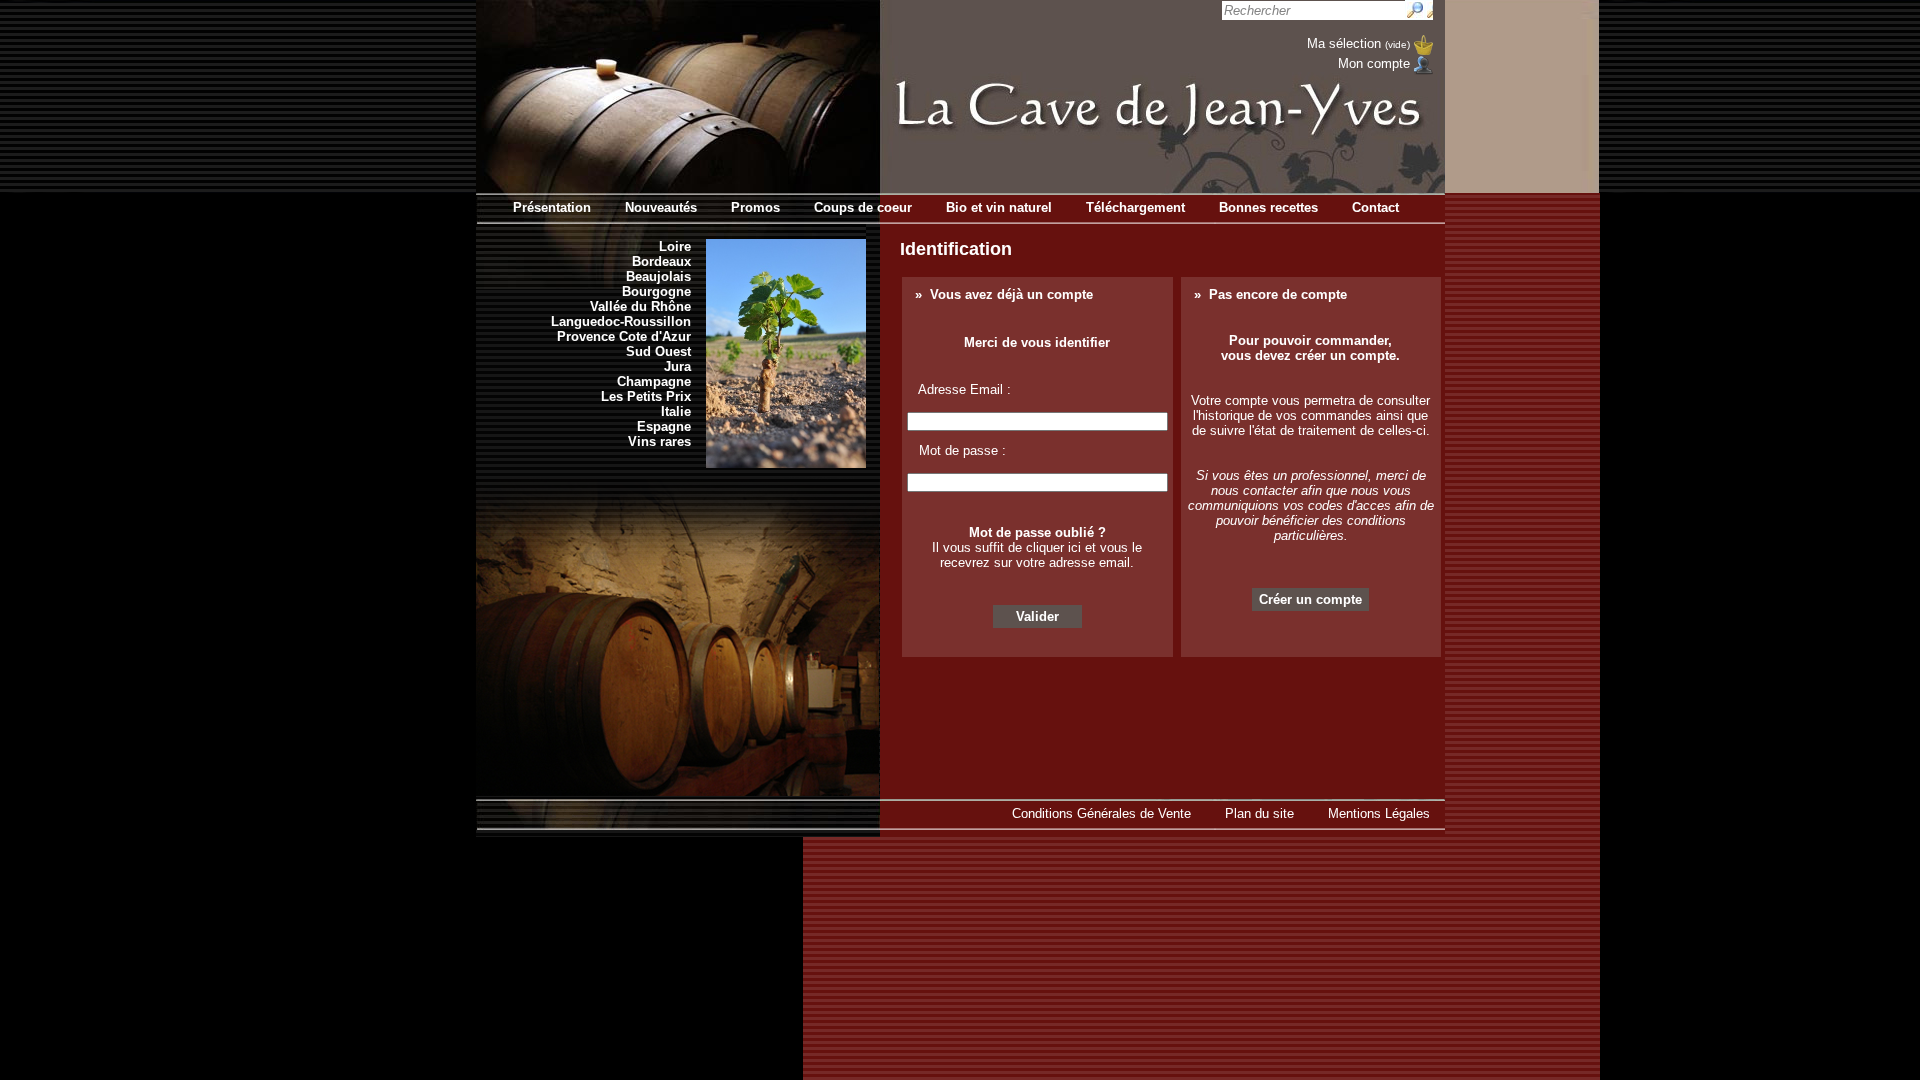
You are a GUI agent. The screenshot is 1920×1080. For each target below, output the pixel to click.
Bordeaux (661, 261)
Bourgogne (656, 291)
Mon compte (1374, 63)
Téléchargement (1135, 207)
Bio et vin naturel (999, 207)
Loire (675, 246)
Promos (755, 207)
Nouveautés (661, 207)
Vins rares (659, 441)
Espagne (664, 426)
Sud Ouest (658, 351)
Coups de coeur (863, 207)
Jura (677, 366)
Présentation (552, 207)
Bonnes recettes (1268, 207)
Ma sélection (1358, 43)
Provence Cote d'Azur (624, 336)
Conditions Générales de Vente (1101, 813)
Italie (676, 411)
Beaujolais (658, 276)
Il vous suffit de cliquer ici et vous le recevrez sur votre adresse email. (1037, 555)
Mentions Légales (1379, 813)
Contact (1375, 207)
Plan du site (1259, 813)
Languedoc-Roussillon (621, 321)
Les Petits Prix (646, 396)
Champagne (654, 381)
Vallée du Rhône (640, 306)
